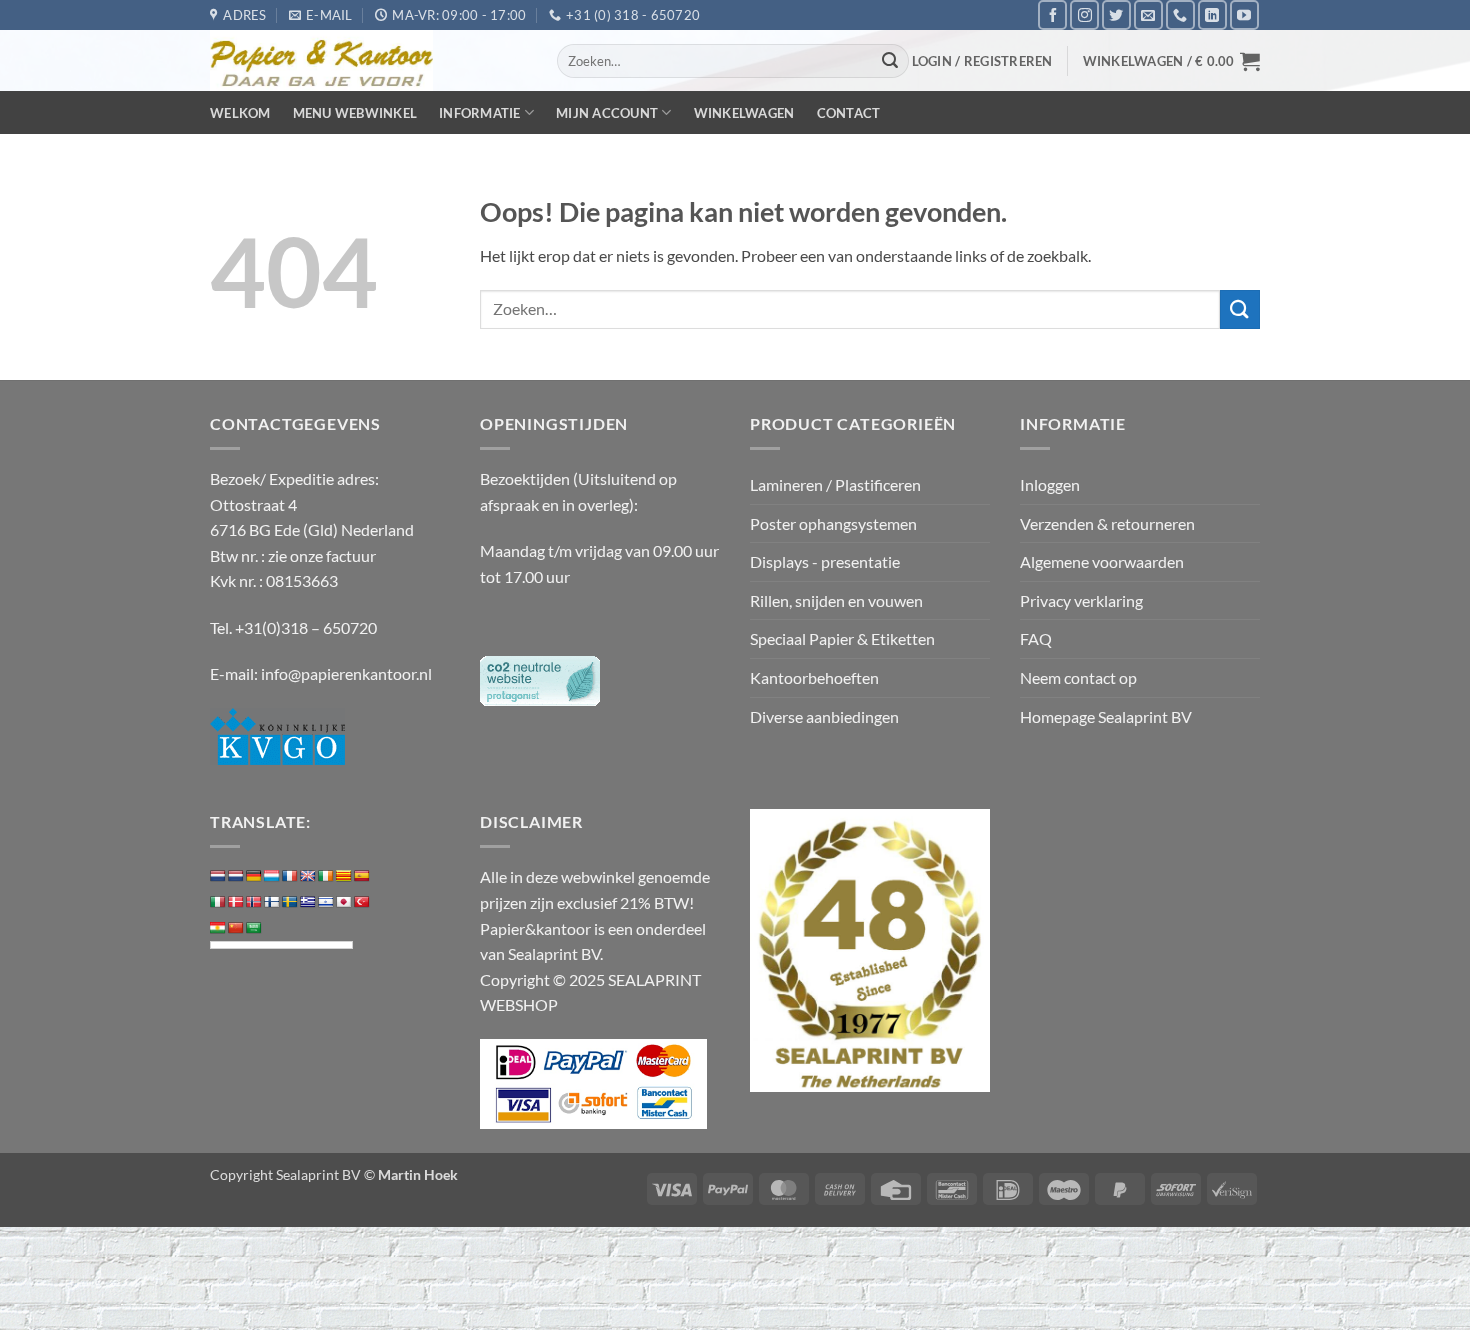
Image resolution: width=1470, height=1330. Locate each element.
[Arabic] (254, 928)
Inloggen (1050, 484)
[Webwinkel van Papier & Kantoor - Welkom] (368, 60)
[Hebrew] (326, 902)
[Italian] (218, 902)
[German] (254, 876)
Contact (849, 113)
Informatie (480, 113)
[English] (308, 876)
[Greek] (308, 902)
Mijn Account (607, 113)
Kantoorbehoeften (814, 677)
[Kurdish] (218, 928)
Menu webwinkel (355, 113)
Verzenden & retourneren (1107, 523)
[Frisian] (236, 876)
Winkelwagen (744, 113)
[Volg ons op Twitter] (1116, 14)
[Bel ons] (1180, 14)
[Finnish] (272, 902)
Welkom (240, 113)
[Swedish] (290, 902)
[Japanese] (344, 902)
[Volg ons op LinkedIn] (1212, 14)
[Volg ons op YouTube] (1244, 14)
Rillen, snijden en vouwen (836, 600)
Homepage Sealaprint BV (1106, 716)
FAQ (1036, 638)
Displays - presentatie (825, 561)
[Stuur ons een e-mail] (1148, 14)
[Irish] (326, 876)
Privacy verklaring (1081, 600)
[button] (982, 61)
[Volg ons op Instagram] (1084, 14)
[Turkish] (362, 902)
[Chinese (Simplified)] (236, 928)
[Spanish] (362, 876)
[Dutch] (218, 876)
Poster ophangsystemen (833, 523)
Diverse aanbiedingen (824, 716)
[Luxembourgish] (272, 876)
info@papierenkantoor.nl (346, 673)
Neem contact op (1078, 677)
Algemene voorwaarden (1102, 561)
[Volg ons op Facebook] (1052, 14)
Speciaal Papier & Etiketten (842, 638)
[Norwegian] (254, 902)
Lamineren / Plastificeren (835, 484)
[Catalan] (344, 876)
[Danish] (236, 902)
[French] (290, 876)
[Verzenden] (891, 61)
